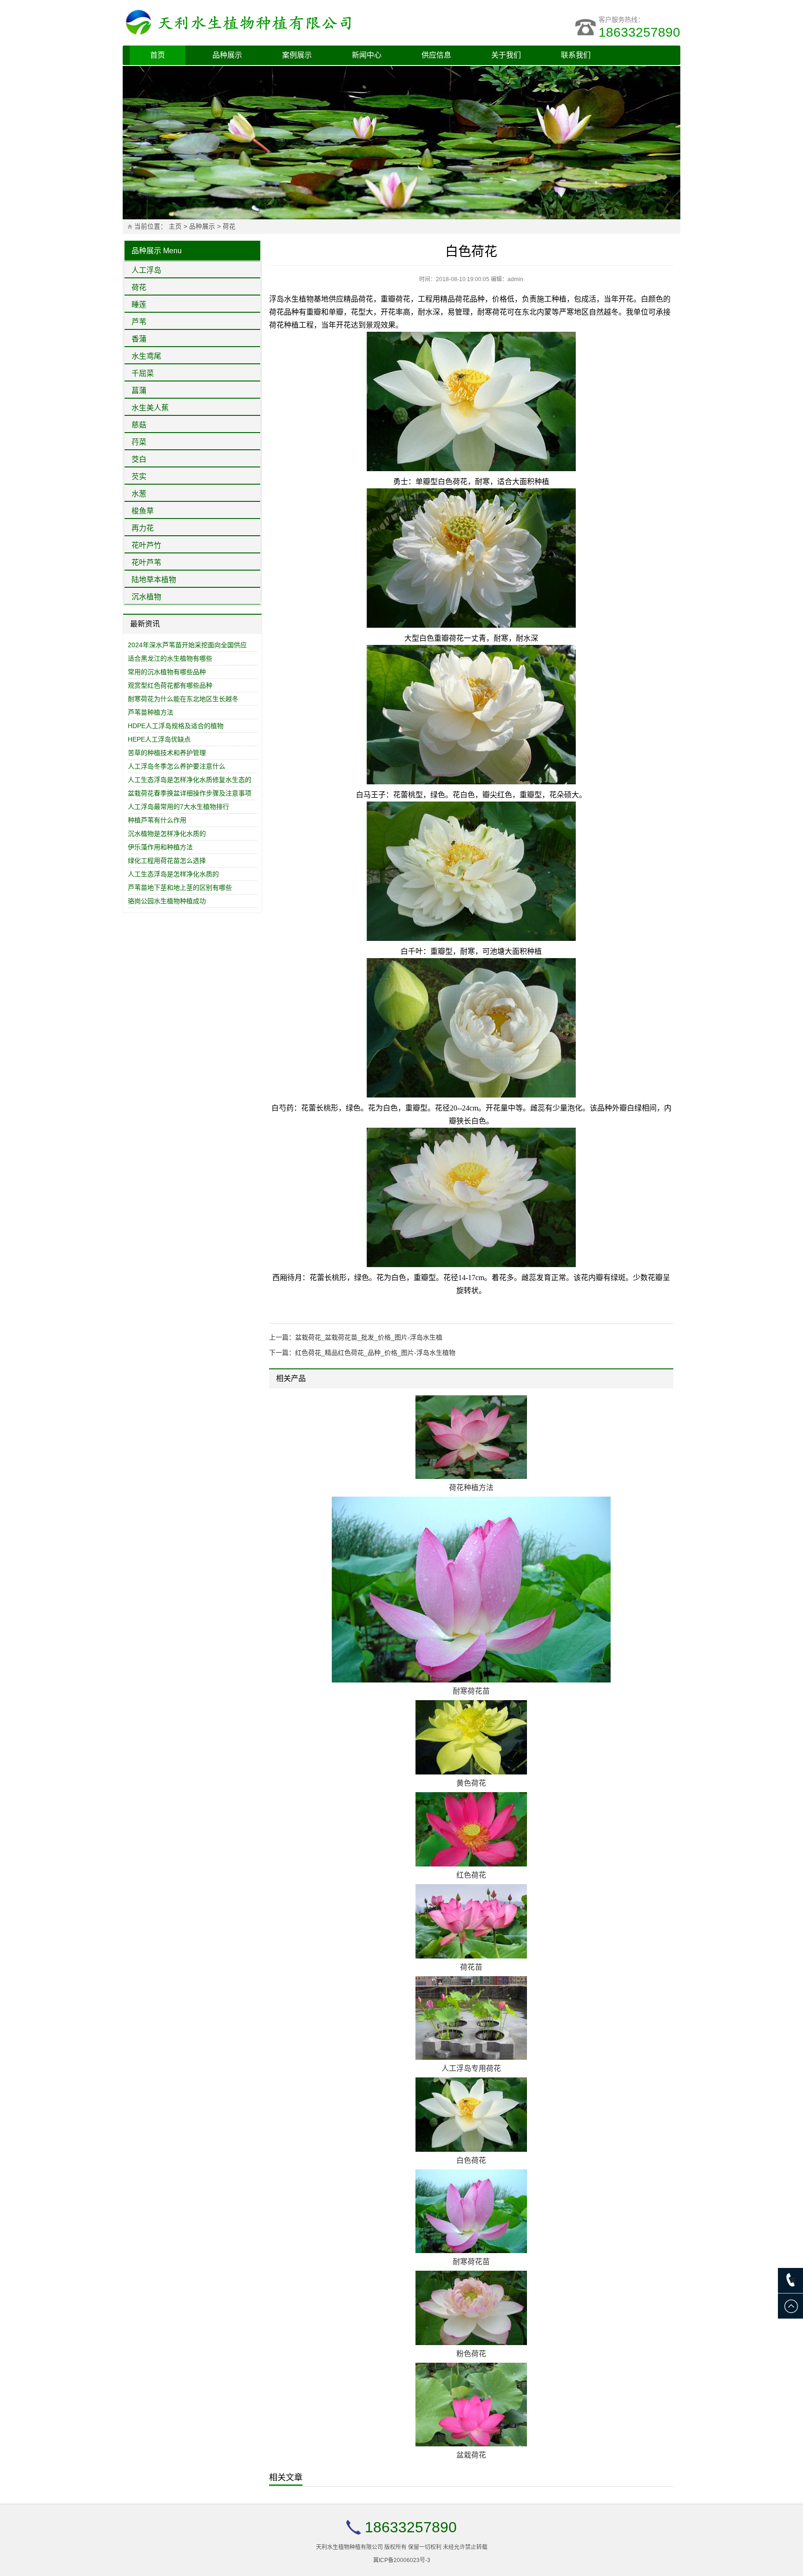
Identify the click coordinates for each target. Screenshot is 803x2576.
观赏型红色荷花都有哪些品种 (170, 685)
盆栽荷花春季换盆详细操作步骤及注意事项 (190, 793)
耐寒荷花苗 (471, 1691)
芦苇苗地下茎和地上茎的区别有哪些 (180, 887)
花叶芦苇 (146, 562)
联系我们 (576, 55)
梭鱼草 (143, 511)
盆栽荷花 (471, 2455)
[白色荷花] (471, 2115)
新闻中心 (367, 55)
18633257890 (639, 32)
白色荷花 (471, 2160)
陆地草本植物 (154, 580)
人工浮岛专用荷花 (471, 2068)
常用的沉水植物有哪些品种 (167, 672)
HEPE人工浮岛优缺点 (159, 739)
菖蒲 (139, 391)
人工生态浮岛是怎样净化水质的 (173, 874)
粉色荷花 (471, 2354)
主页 (175, 227)
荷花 (229, 227)
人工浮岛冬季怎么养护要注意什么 (177, 766)
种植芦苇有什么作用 (157, 820)
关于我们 (506, 55)
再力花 (143, 528)
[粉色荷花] (471, 2308)
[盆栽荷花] (471, 2405)
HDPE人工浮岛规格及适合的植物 (176, 726)
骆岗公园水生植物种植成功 (167, 901)
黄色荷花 (471, 1783)
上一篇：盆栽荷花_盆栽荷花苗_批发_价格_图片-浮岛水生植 (356, 1337)
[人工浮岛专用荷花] (471, 2018)
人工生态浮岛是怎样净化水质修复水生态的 (190, 780)
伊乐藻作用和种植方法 (160, 847)
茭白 (139, 459)
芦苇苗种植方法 (151, 712)
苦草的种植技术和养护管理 (167, 753)
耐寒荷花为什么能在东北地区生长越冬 (183, 699)
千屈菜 (143, 373)
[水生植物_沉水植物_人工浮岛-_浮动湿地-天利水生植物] (239, 22)
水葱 (139, 494)
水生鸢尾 (146, 356)
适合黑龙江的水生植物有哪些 (170, 658)
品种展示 (227, 55)
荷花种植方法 (471, 1488)
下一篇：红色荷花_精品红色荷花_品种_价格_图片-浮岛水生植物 (362, 1353)
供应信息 (436, 55)
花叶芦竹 (146, 545)
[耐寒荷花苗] (471, 1590)
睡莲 (139, 305)
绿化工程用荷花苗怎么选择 (167, 861)
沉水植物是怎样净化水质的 (167, 834)
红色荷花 (471, 1875)
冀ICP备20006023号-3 (402, 2560)
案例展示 (297, 55)
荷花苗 (471, 1967)
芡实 (139, 476)
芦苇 (139, 322)
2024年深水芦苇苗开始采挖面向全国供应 (187, 645)
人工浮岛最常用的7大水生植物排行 (178, 807)
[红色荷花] (471, 1829)
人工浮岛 (146, 270)
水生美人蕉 (150, 408)
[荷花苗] (471, 1921)
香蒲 (139, 339)
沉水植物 (146, 597)
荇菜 (139, 442)
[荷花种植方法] (471, 1437)
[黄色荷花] (471, 1737)
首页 (158, 55)
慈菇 (139, 425)
